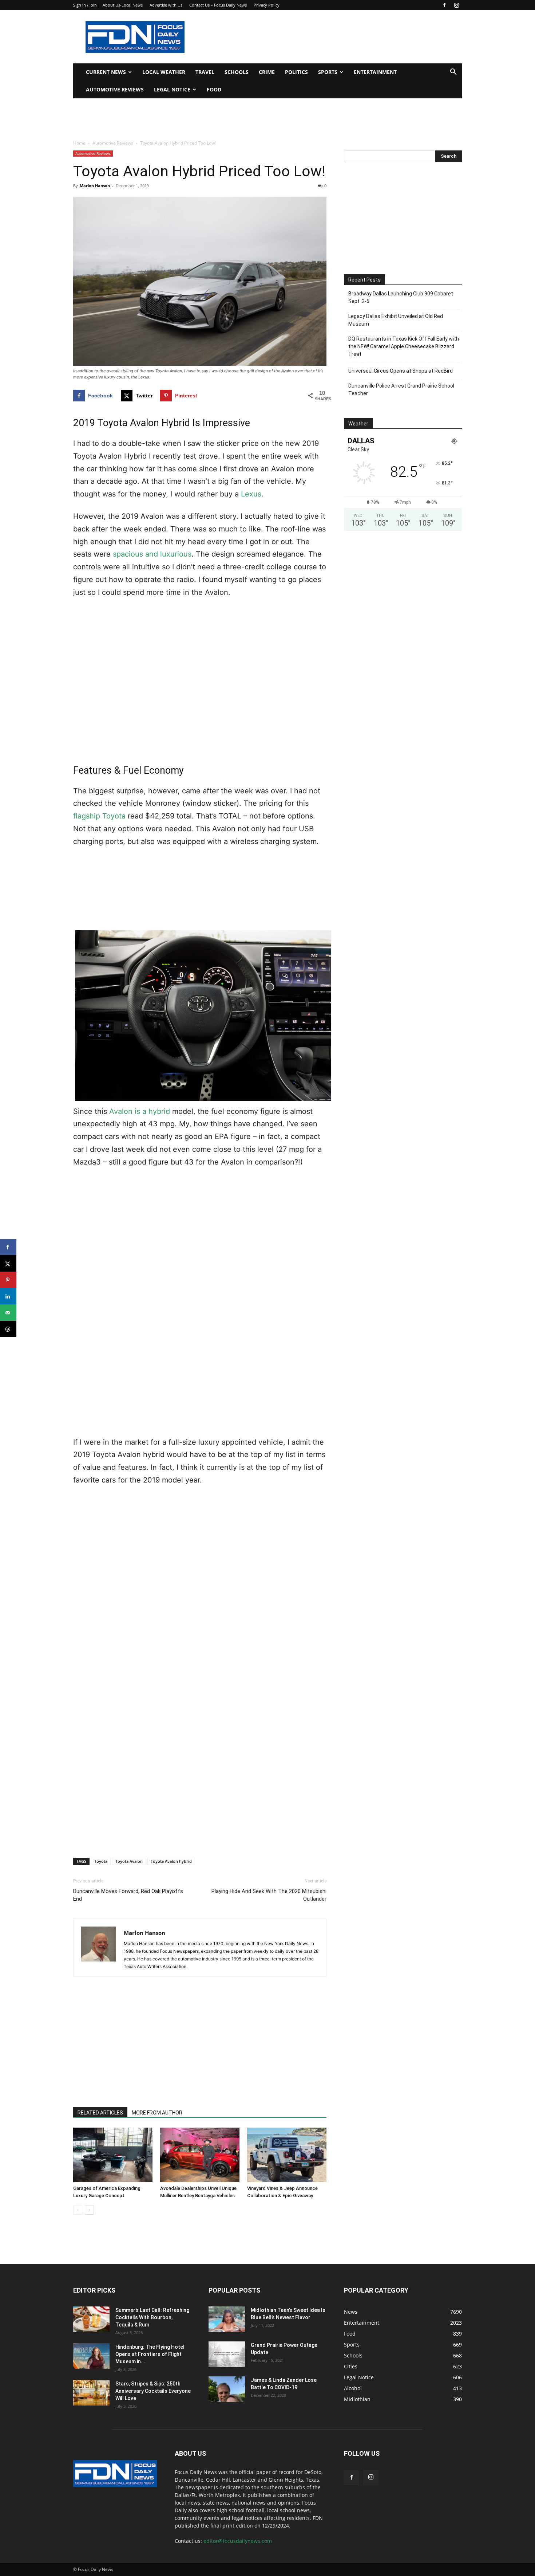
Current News (106, 72)
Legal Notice (172, 89)
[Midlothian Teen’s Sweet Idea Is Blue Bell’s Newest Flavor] (227, 2319)
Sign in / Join (85, 5)
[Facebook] (444, 5)
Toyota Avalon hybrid (171, 1861)
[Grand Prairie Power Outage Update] (227, 2354)
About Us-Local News (123, 5)
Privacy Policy (267, 5)
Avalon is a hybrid (140, 1111)
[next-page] (89, 2210)
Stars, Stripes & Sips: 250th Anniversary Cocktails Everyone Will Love (153, 2391)
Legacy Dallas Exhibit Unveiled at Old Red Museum (396, 320)
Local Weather (164, 72)
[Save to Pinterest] (8, 1280)
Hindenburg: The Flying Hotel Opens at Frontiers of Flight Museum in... (150, 2354)
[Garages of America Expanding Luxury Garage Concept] (113, 2155)
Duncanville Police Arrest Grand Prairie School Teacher (401, 390)
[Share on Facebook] (8, 1247)
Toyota (101, 1861)
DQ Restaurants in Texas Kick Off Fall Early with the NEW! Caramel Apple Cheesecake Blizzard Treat (404, 346)
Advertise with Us (166, 5)
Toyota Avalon (129, 1861)
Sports (328, 72)
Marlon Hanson (95, 186)
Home (79, 143)
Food (214, 89)
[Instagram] (456, 5)
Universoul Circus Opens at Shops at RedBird (401, 371)
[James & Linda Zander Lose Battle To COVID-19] (227, 2389)
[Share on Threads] (8, 1329)
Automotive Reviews (115, 89)
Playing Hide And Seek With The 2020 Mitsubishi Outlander (269, 1895)
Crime (267, 72)
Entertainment (375, 72)
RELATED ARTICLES (100, 2113)
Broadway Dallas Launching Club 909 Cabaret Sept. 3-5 (401, 297)
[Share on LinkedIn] (8, 1296)
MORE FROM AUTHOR (157, 2113)
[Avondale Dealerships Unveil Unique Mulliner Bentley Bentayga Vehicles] (200, 2155)
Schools (237, 72)
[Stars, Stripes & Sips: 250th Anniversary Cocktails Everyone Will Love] (91, 2393)
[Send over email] (8, 1313)
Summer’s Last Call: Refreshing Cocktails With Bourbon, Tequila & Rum (152, 2317)
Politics (296, 72)
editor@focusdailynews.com (238, 2541)
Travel (205, 72)
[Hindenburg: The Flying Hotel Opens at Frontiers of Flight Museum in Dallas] (91, 2356)
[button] (453, 73)
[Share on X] (8, 1263)
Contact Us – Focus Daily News (218, 5)
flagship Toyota (99, 816)
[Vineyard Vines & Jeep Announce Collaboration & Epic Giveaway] (287, 2155)
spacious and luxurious (152, 554)
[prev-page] (78, 2210)
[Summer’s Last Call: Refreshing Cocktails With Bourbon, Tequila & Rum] (91, 2319)
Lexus (251, 494)
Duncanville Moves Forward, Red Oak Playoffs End (128, 1895)
